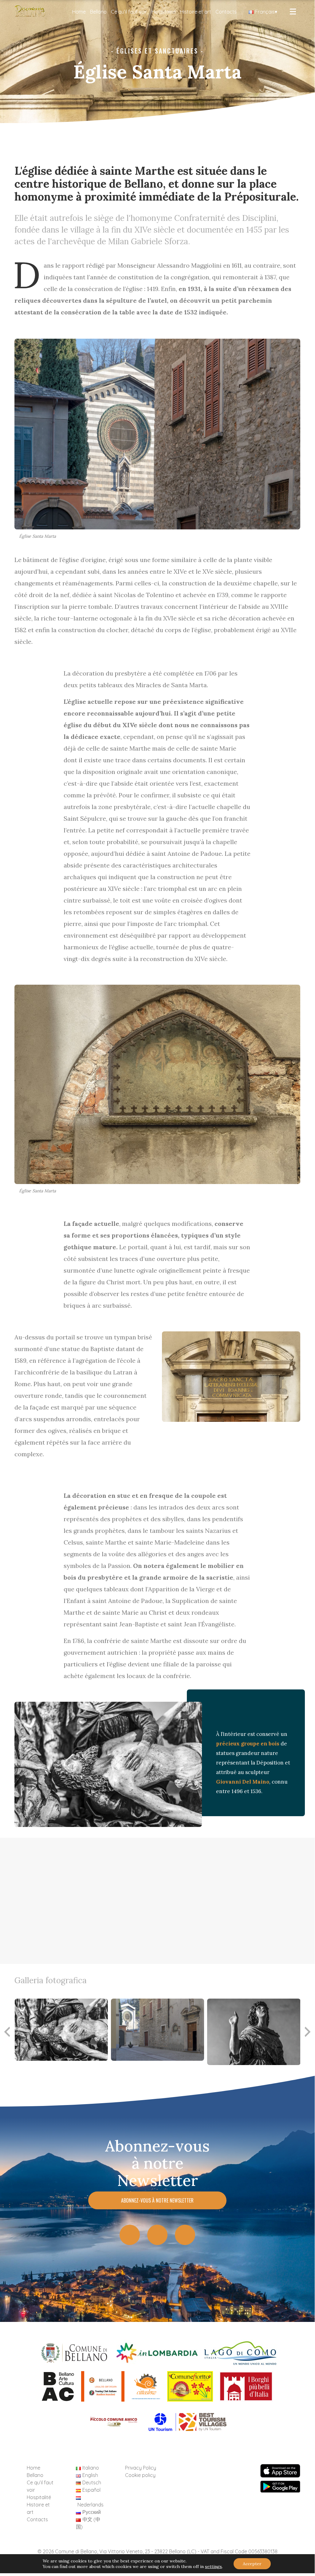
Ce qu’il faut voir (129, 12)
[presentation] (308, 2032)
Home (79, 12)
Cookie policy (140, 2475)
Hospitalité (164, 12)
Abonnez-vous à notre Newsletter (157, 2200)
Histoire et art (196, 12)
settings (213, 2566)
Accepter (252, 2564)
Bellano (98, 12)
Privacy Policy (141, 2468)
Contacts (226, 12)
